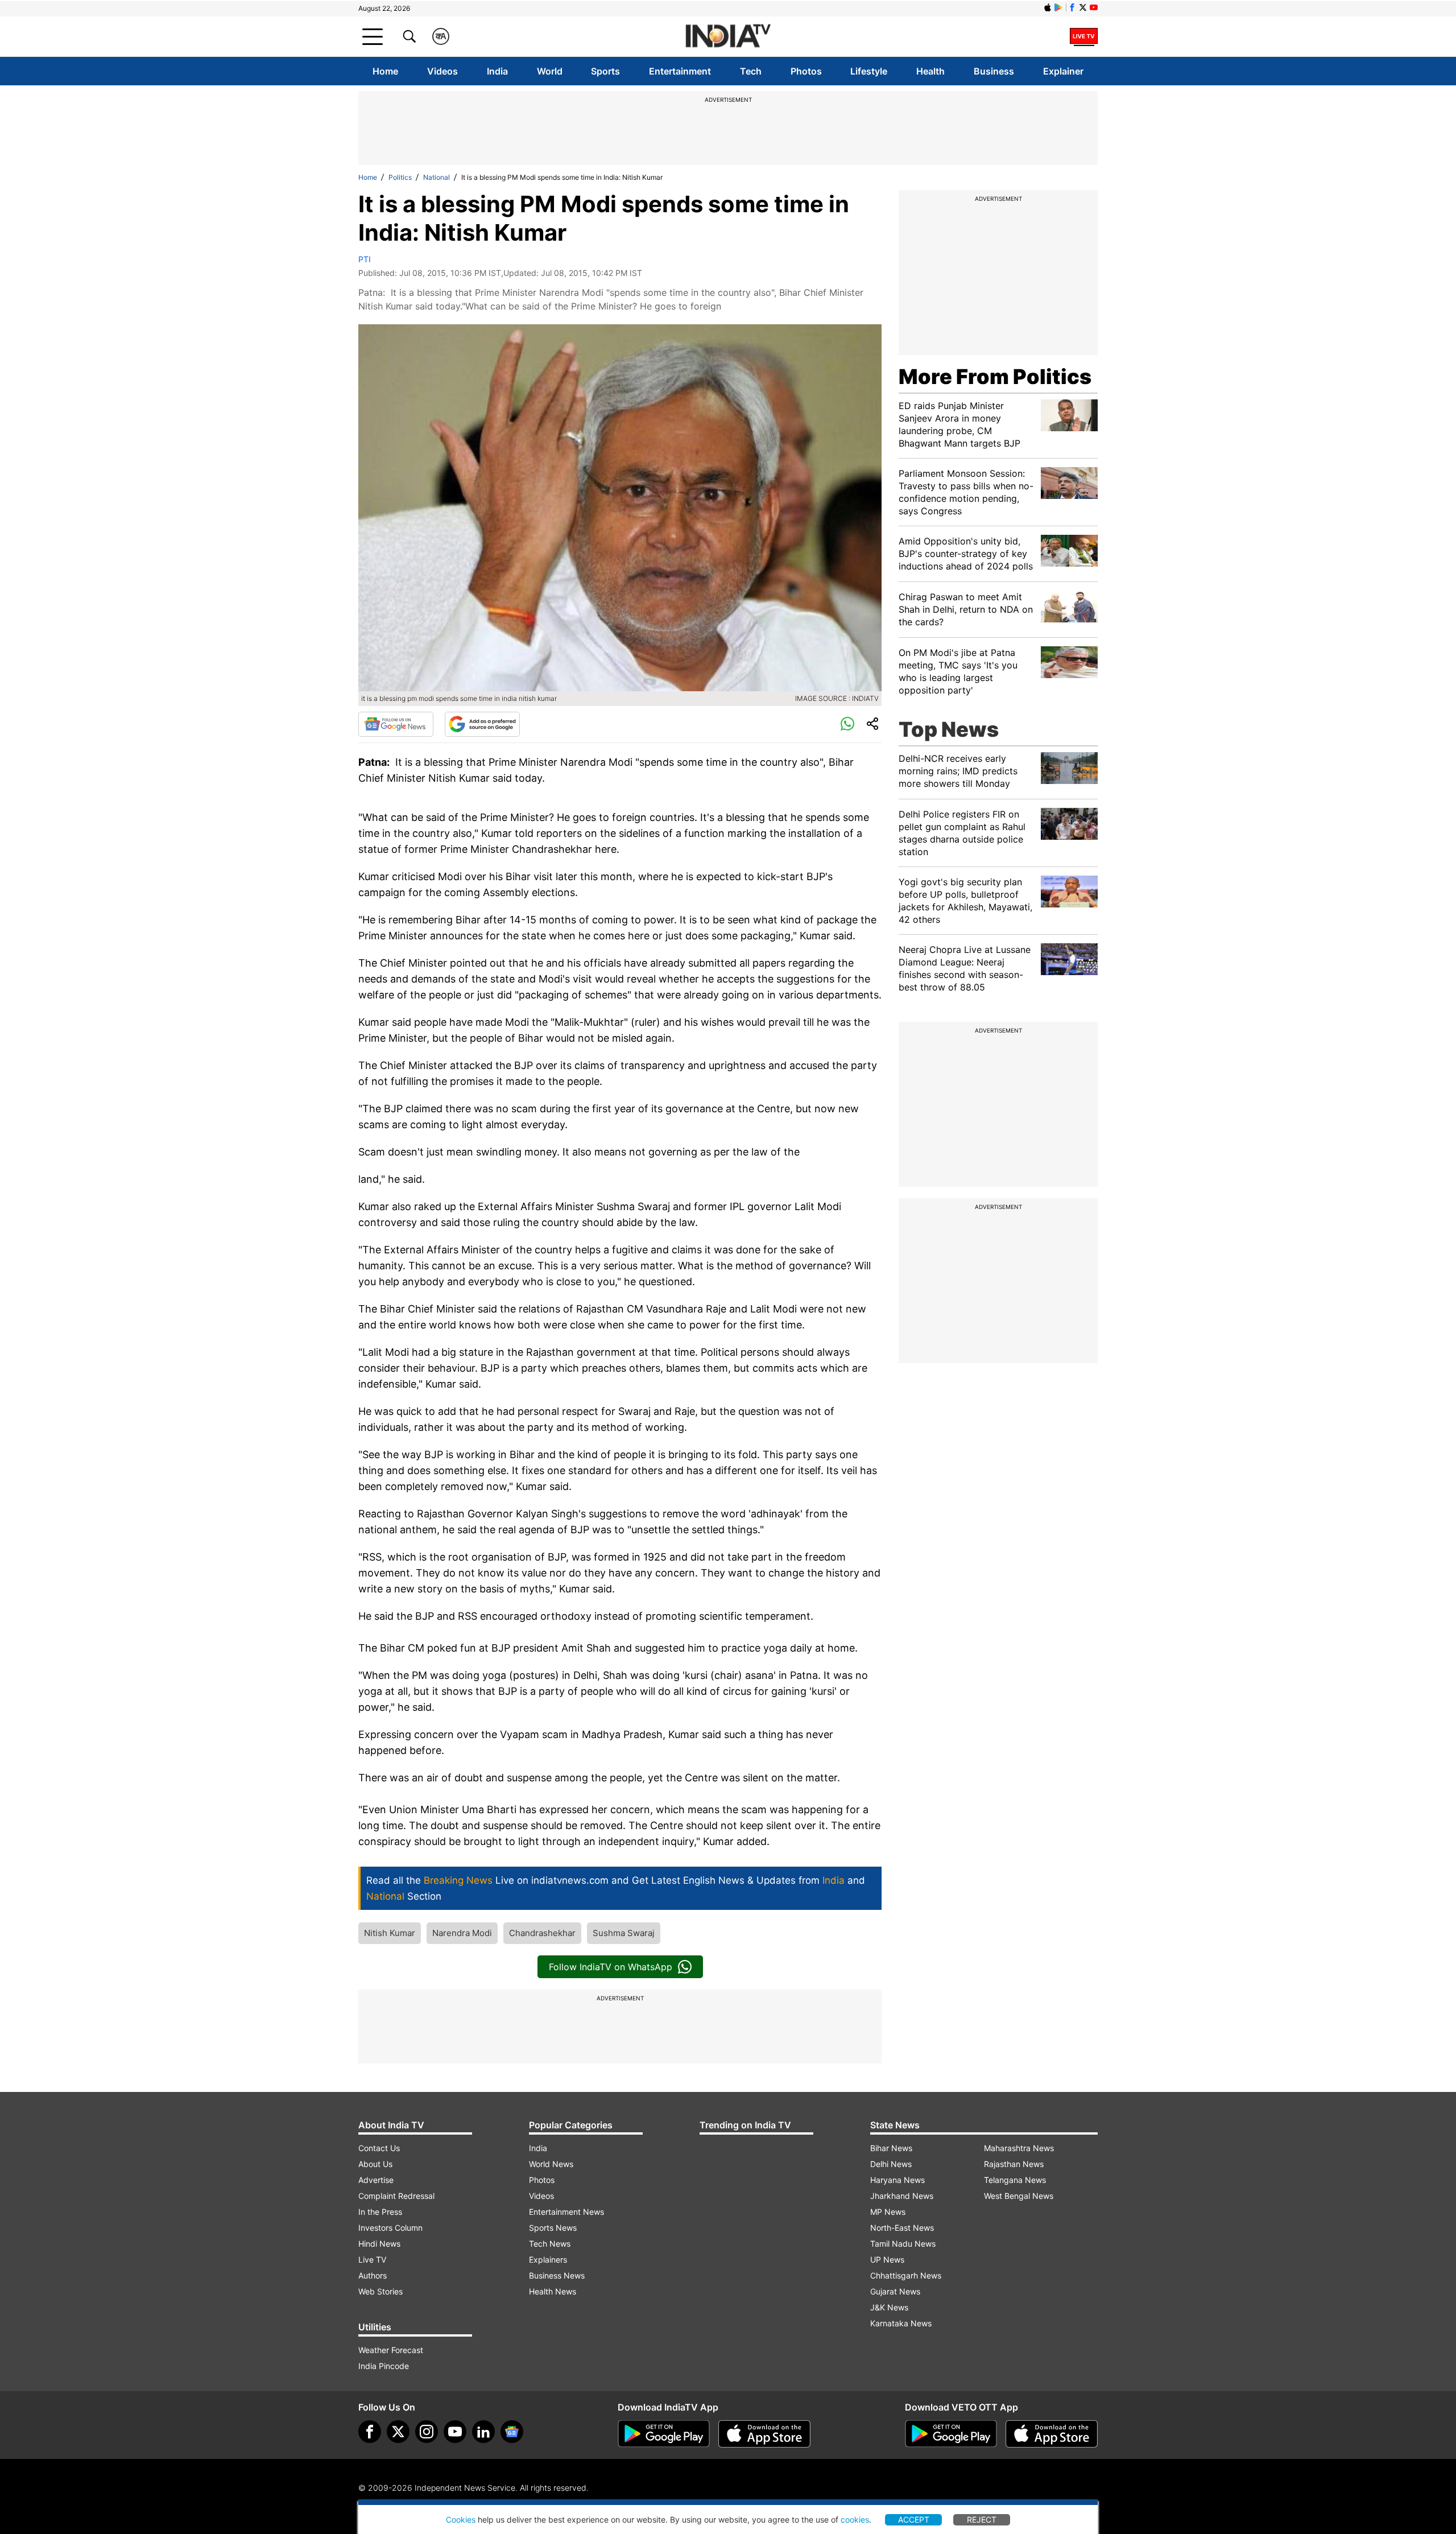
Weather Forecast (391, 2350)
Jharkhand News (902, 2196)
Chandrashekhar (542, 1933)
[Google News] (396, 724)
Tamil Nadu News (903, 2244)
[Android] (1058, 7)
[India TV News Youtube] (1094, 7)
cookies (855, 2519)
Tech (751, 71)
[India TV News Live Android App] (664, 2434)
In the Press (380, 2212)
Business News (557, 2275)
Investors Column (390, 2228)
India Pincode (384, 2366)
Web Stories (380, 2291)
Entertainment (680, 71)
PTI (365, 259)
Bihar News (891, 2148)
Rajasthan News (1014, 2164)
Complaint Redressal (396, 2196)
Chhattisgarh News (906, 2275)
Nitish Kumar (390, 1933)
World (550, 71)
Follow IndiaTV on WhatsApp (611, 1967)
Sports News (553, 2228)
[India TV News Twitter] (1083, 7)
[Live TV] (1084, 36)
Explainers (548, 2259)
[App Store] (764, 2434)
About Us (375, 2164)
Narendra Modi (462, 1933)
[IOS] (1048, 7)
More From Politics (995, 377)
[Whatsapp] (847, 724)
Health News (553, 2291)
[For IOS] (1052, 2434)
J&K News (889, 2307)
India (497, 71)
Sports (605, 71)
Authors (373, 2275)
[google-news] (512, 2432)
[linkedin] (483, 2432)
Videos (442, 71)
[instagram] (427, 2432)
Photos (806, 71)
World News (551, 2164)
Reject (982, 2519)
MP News (888, 2212)
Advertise (376, 2180)
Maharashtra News (1019, 2148)
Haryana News (897, 2180)
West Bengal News (1019, 2196)
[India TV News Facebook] (1072, 7)
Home (385, 71)
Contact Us (379, 2148)
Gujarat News (895, 2291)
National (437, 177)
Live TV (372, 2259)
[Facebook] (370, 2432)
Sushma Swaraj (624, 1933)
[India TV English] (728, 37)
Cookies (461, 2519)
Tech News (550, 2244)
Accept (914, 2519)
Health (930, 71)
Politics (400, 177)
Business (994, 71)
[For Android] (951, 2434)
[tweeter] (398, 2432)
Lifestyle (869, 71)
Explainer (1063, 71)
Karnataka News (901, 2323)
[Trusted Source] (482, 724)
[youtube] (455, 2432)
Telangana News (1015, 2180)
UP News (887, 2259)
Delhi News (891, 2164)
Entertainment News (566, 2212)
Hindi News (379, 2244)
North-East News (902, 2228)
